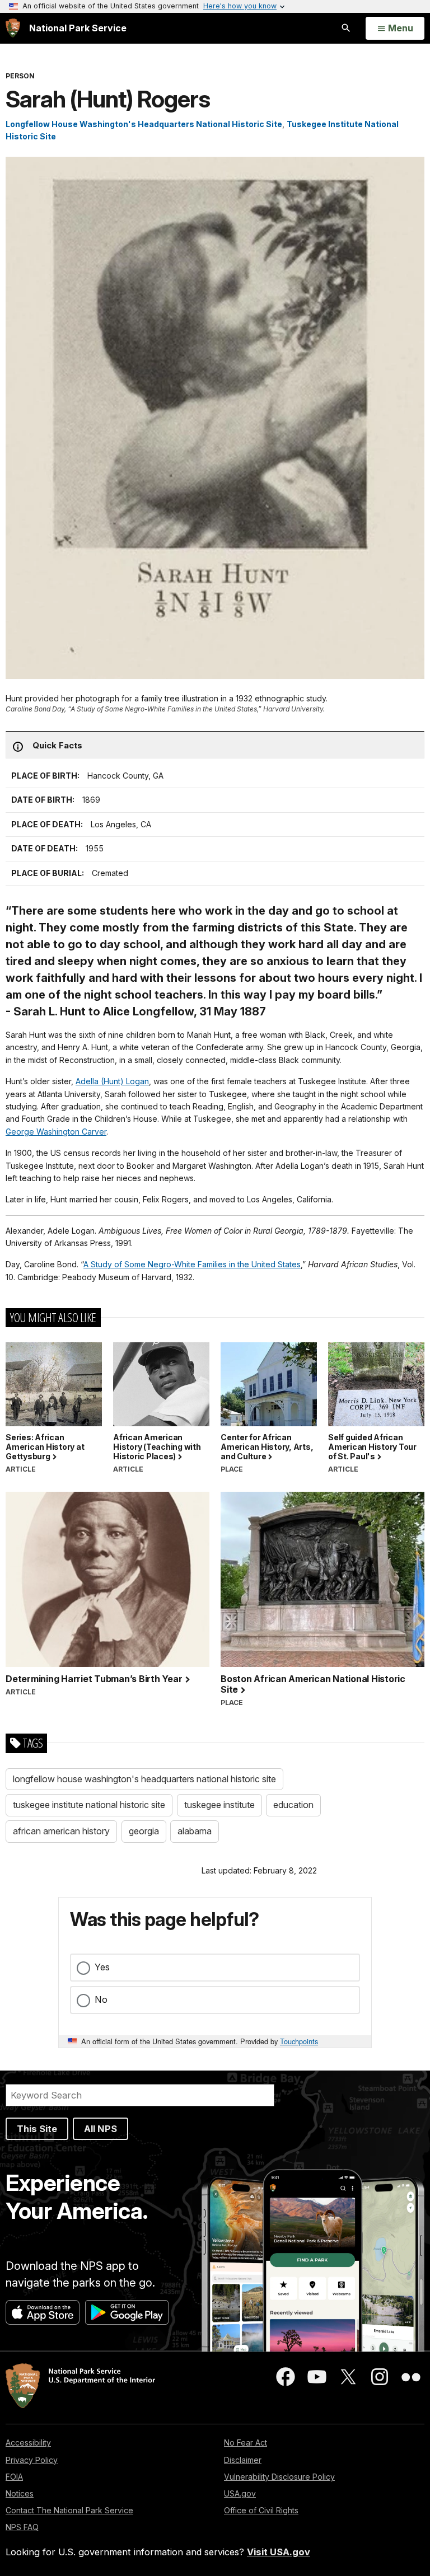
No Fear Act (246, 2442)
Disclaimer (243, 2460)
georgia (144, 1831)
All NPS (101, 2129)
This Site (37, 2129)
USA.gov (240, 2493)
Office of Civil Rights (261, 2510)
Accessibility (28, 2442)
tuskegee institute (219, 1805)
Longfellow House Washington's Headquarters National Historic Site (144, 124)
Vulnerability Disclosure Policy (279, 2477)
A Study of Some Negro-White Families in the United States (192, 1264)
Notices (20, 2493)
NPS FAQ (22, 2527)
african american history (61, 1831)
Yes (102, 1967)
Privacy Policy (32, 2460)
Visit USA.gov (279, 2552)
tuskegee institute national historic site (89, 1805)
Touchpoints (299, 2041)
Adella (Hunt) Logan (112, 1081)
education (293, 1805)
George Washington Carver (56, 1132)
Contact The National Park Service (69, 2510)
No (101, 1999)
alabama (195, 1831)
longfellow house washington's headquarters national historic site (144, 1779)
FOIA (14, 2477)
